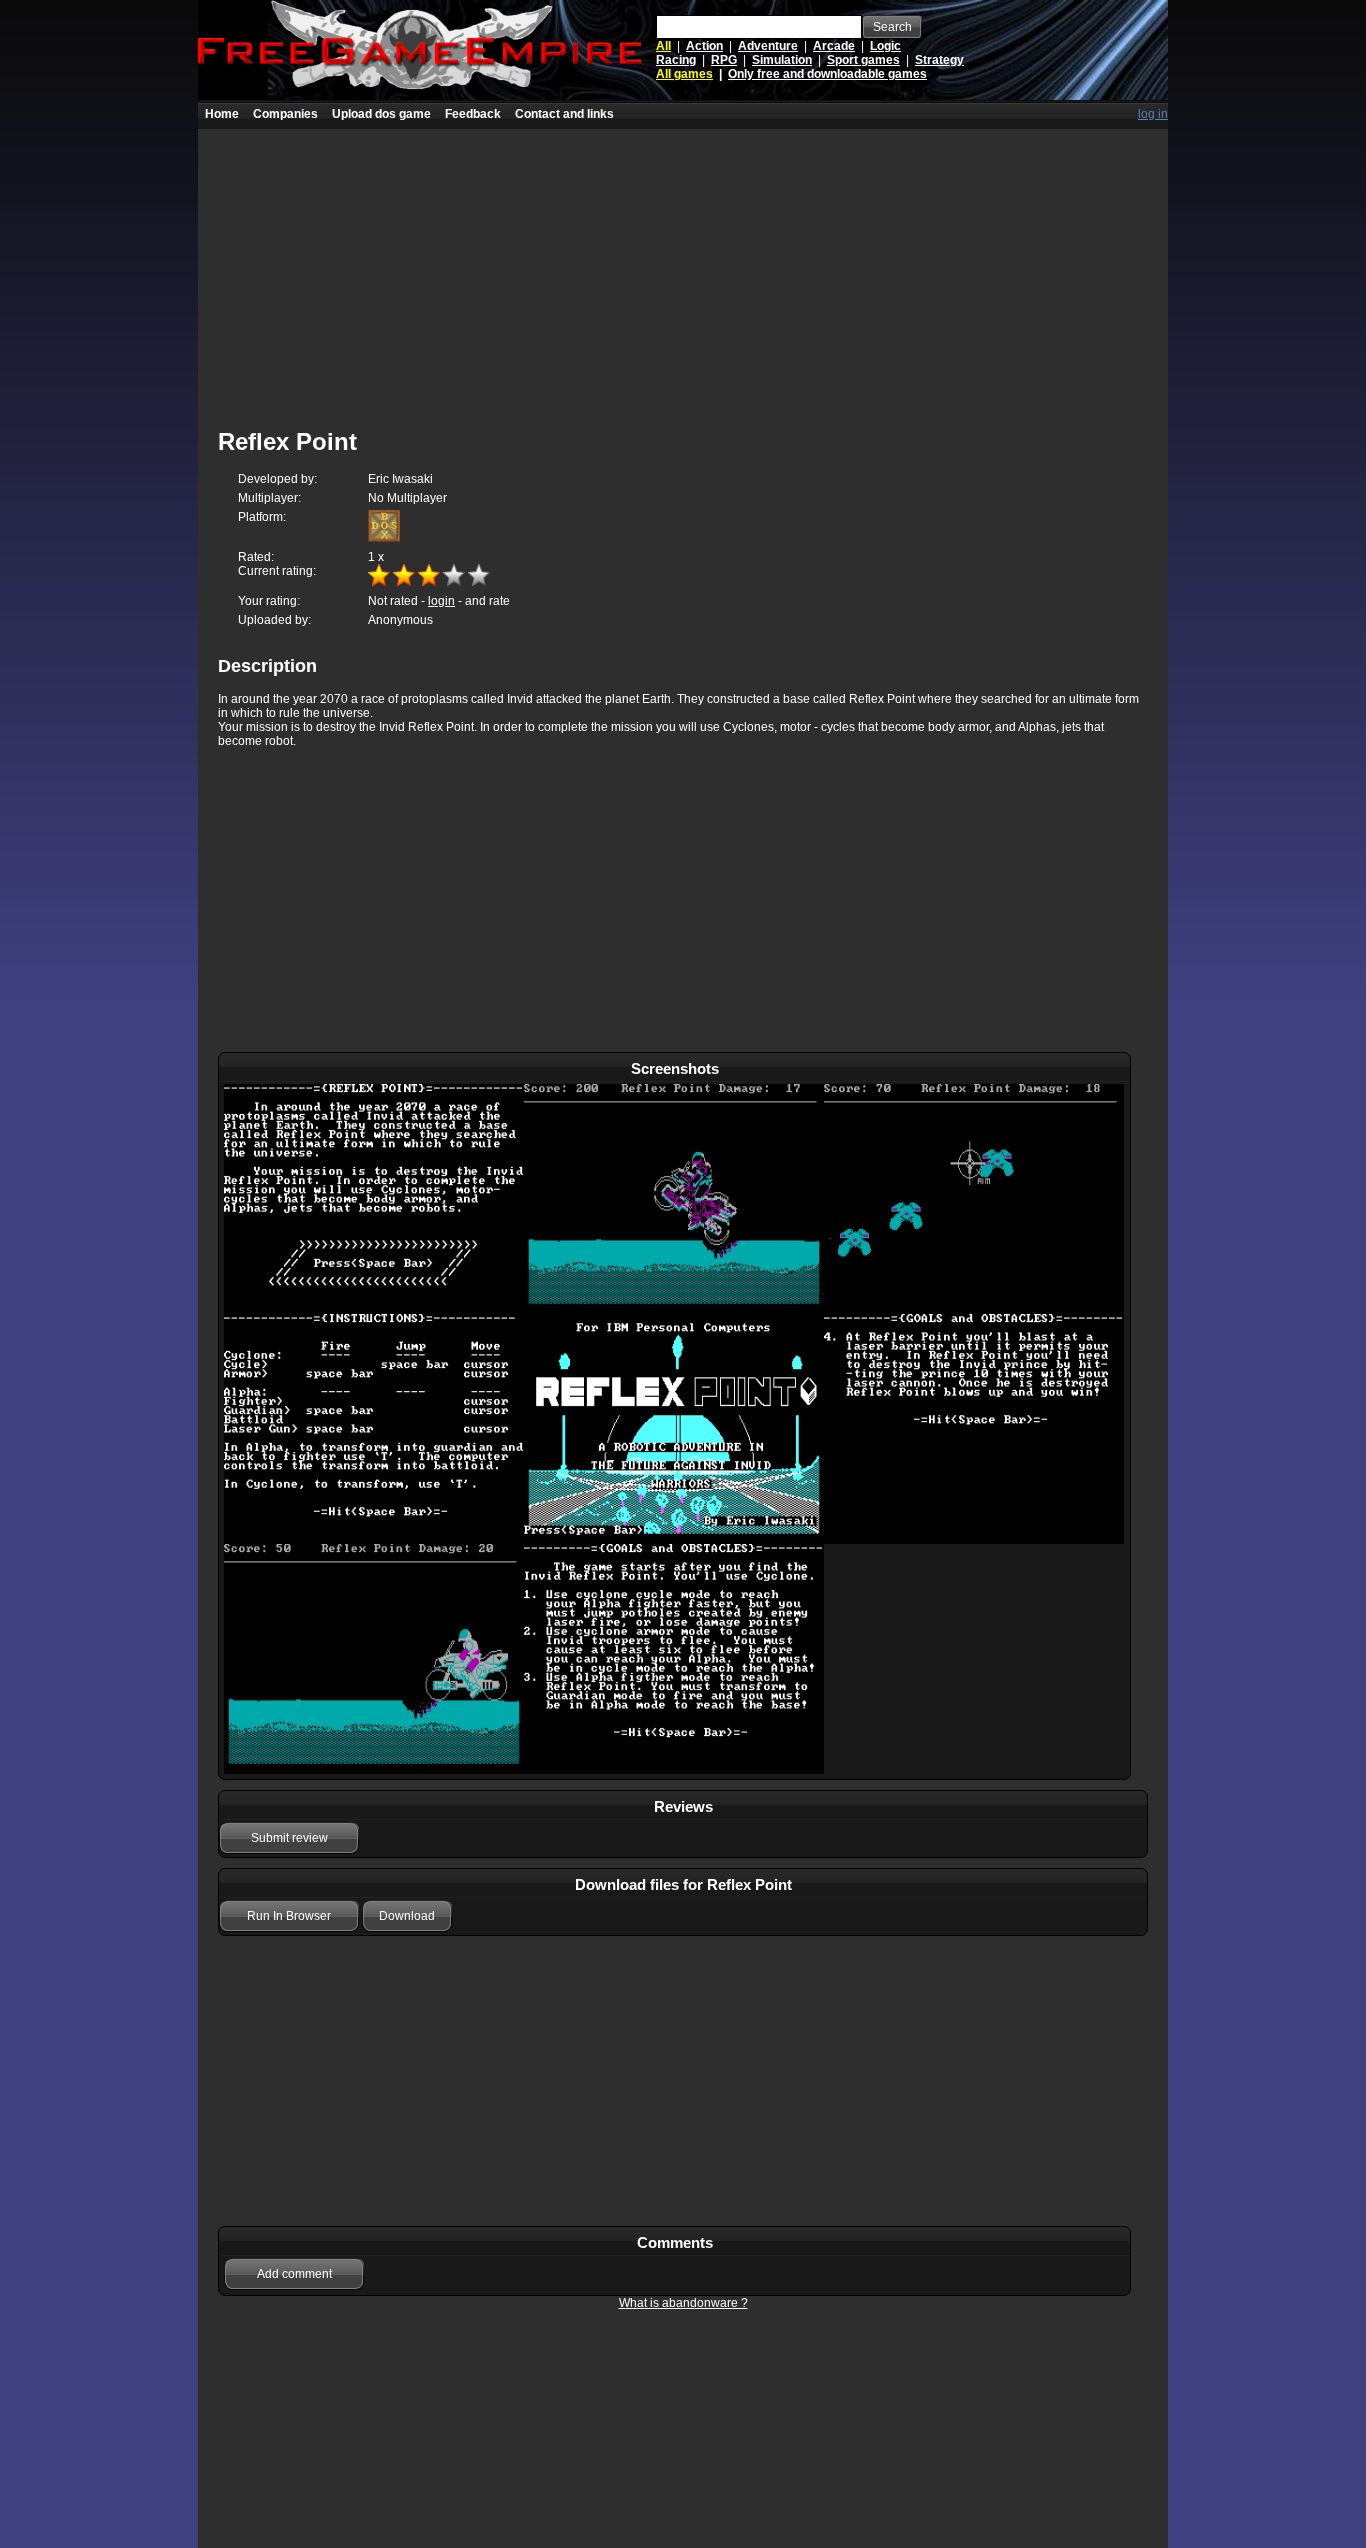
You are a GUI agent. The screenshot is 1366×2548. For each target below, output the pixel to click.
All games (684, 74)
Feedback (473, 114)
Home (222, 114)
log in (1153, 114)
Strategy (939, 60)
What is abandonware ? (683, 2303)
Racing (676, 60)
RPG (724, 60)
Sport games (863, 60)
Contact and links (564, 114)
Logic (885, 46)
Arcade (834, 46)
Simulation (782, 60)
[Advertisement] (683, 269)
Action (704, 46)
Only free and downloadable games (827, 74)
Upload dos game (381, 114)
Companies (285, 114)
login (441, 601)
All (663, 46)
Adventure (768, 46)
